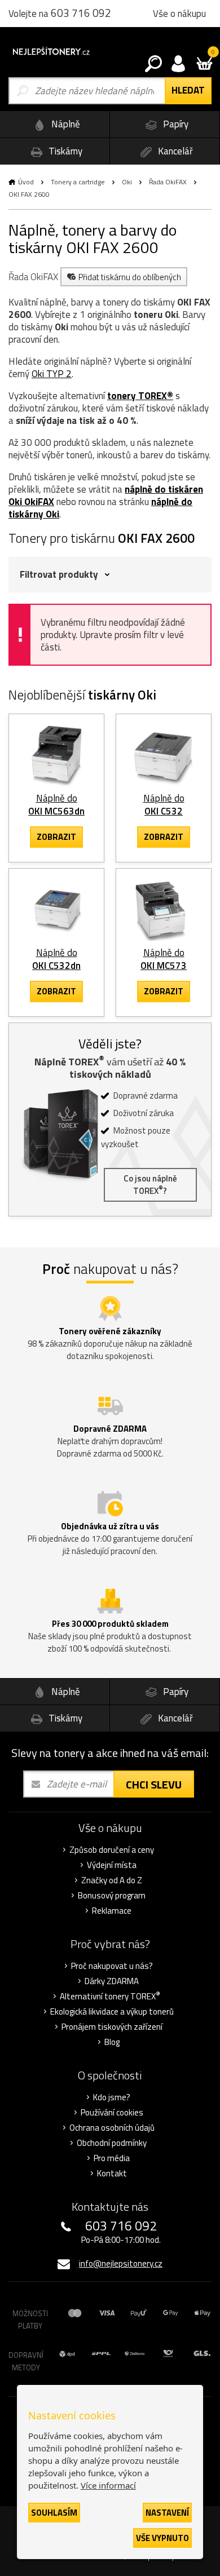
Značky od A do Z (112, 1880)
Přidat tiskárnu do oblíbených (130, 277)
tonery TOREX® (140, 396)
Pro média (112, 2158)
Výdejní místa (112, 1865)
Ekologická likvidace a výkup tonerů (112, 2012)
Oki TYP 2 (52, 374)
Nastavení (167, 2513)
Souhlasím (54, 2513)
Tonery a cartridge (78, 182)
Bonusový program (112, 1896)
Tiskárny (64, 151)
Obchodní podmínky (112, 2143)
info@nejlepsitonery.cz (121, 2263)
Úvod (26, 182)
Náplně (65, 124)
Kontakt (112, 2174)
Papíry (175, 124)
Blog (112, 2042)
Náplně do (56, 805)
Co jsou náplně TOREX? (150, 1185)
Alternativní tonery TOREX (110, 1997)
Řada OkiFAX (168, 182)
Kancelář (174, 151)
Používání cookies (112, 2113)
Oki (127, 182)
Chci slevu (154, 1784)
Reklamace (112, 1911)
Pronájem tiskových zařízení (112, 2027)
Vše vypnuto (162, 2538)
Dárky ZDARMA (112, 1981)
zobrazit (56, 837)
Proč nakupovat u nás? (112, 1966)
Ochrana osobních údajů (112, 2128)
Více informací (108, 2485)
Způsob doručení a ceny (112, 1850)
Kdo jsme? (112, 2097)
